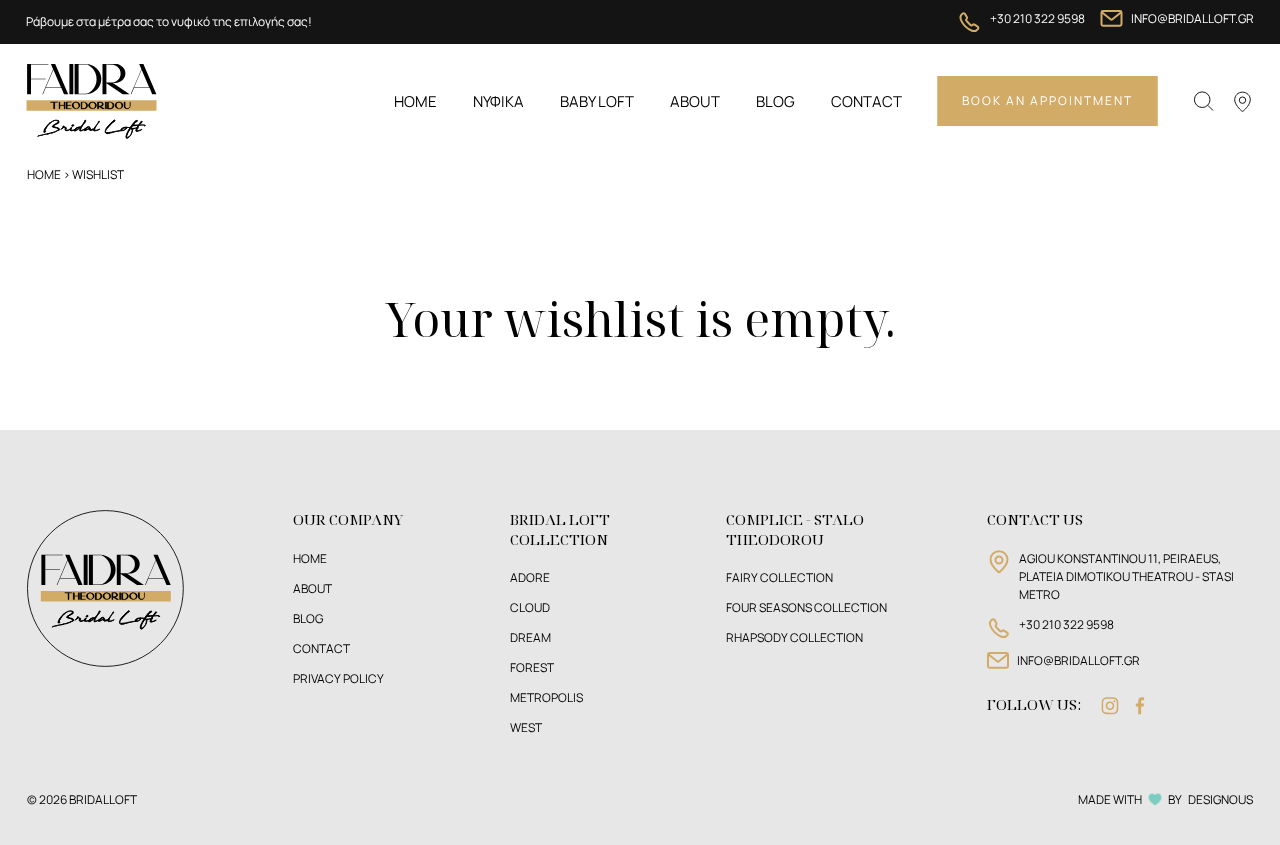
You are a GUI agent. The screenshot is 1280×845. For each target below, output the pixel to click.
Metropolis (546, 697)
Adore (530, 577)
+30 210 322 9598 (1037, 18)
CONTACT (321, 648)
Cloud (530, 607)
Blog (775, 101)
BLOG (308, 618)
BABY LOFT (597, 101)
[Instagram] (1110, 705)
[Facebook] (1140, 705)
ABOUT (312, 588)
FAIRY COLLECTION (779, 577)
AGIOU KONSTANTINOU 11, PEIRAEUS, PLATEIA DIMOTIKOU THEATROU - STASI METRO (1126, 576)
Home (415, 101)
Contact (866, 101)
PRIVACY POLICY (338, 678)
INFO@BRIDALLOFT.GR (1192, 18)
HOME (310, 558)
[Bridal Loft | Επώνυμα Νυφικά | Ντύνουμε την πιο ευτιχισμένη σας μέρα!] (91, 99)
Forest (532, 667)
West (526, 727)
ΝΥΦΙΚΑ (498, 101)
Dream (530, 637)
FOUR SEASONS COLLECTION (806, 607)
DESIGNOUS (1220, 799)
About (695, 101)
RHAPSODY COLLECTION (794, 637)
